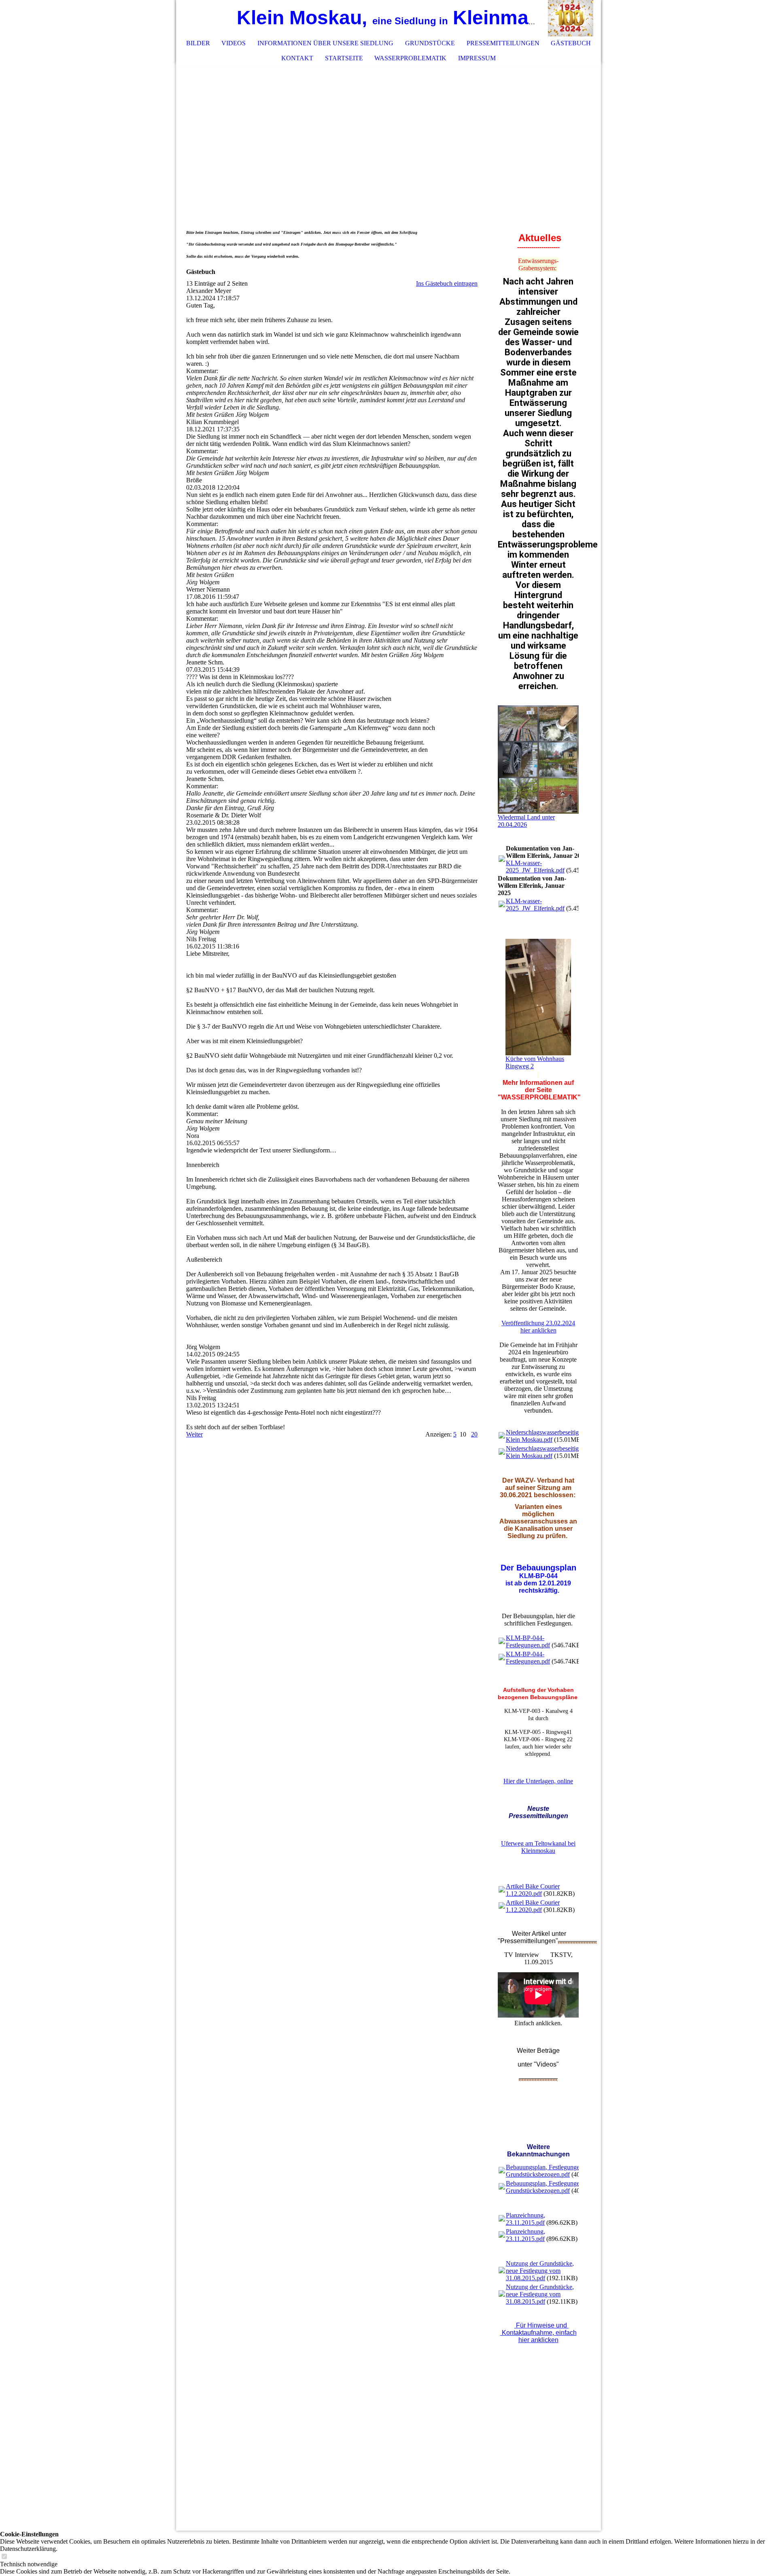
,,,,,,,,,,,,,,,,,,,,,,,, (577, 1941)
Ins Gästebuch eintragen (447, 283)
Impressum (477, 58)
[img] (571, 18)
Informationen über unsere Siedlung (325, 43)
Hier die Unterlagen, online (538, 1781)
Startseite (344, 58)
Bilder (198, 43)
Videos (234, 43)
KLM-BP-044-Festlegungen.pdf (528, 1641)
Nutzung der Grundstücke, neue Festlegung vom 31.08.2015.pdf (540, 2271)
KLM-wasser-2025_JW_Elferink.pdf (535, 867)
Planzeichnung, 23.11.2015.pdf (525, 2219)
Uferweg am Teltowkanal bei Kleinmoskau (538, 1847)
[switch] (4, 2557)
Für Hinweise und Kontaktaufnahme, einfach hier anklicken (538, 2333)
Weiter (194, 1434)
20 (474, 1434)
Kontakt (297, 58)
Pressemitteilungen (503, 43)
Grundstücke (430, 43)
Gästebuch (571, 43)
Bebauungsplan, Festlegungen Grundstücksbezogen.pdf (544, 2171)
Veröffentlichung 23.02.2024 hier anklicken (538, 1327)
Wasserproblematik (410, 58)
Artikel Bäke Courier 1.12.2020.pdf (533, 1890)
